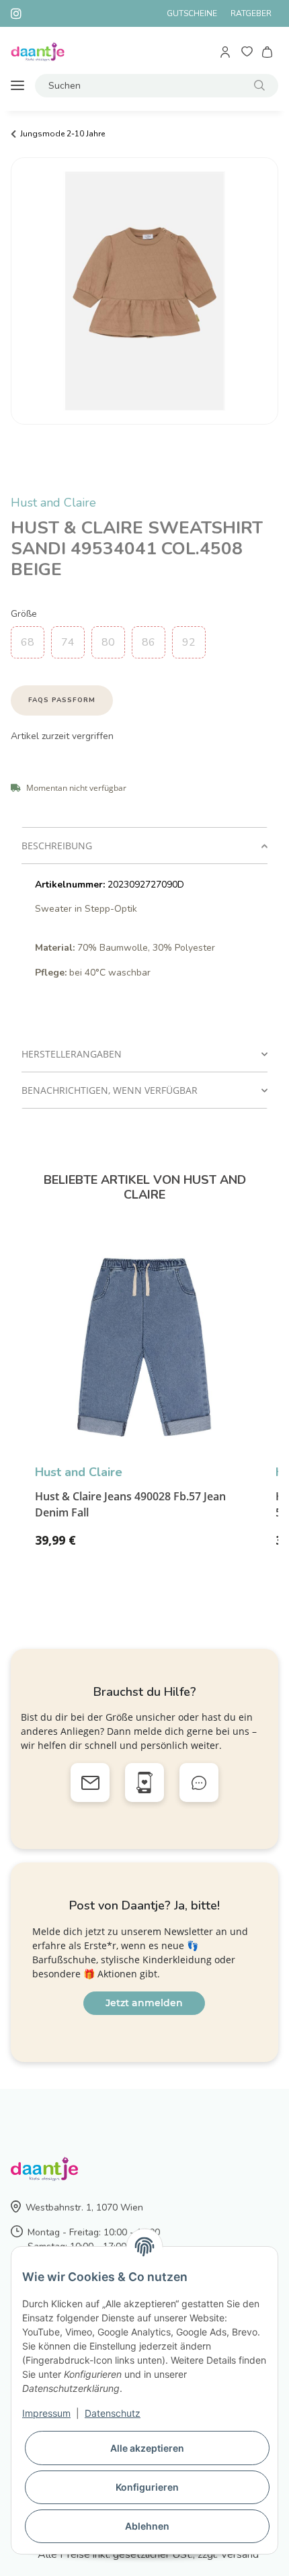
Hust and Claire (53, 503)
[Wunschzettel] (247, 52)
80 (108, 642)
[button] (226, 52)
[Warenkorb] (268, 52)
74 (68, 642)
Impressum (46, 2413)
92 (189, 642)
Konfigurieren (147, 2487)
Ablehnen (147, 2526)
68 (28, 642)
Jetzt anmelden (144, 2003)
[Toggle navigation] (17, 86)
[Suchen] (259, 86)
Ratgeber (251, 13)
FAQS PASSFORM (62, 700)
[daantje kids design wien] (38, 52)
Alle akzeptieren (147, 2448)
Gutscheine (192, 13)
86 (149, 642)
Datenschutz (113, 2413)
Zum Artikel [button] (219, 1546)
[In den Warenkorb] (22, 486)
